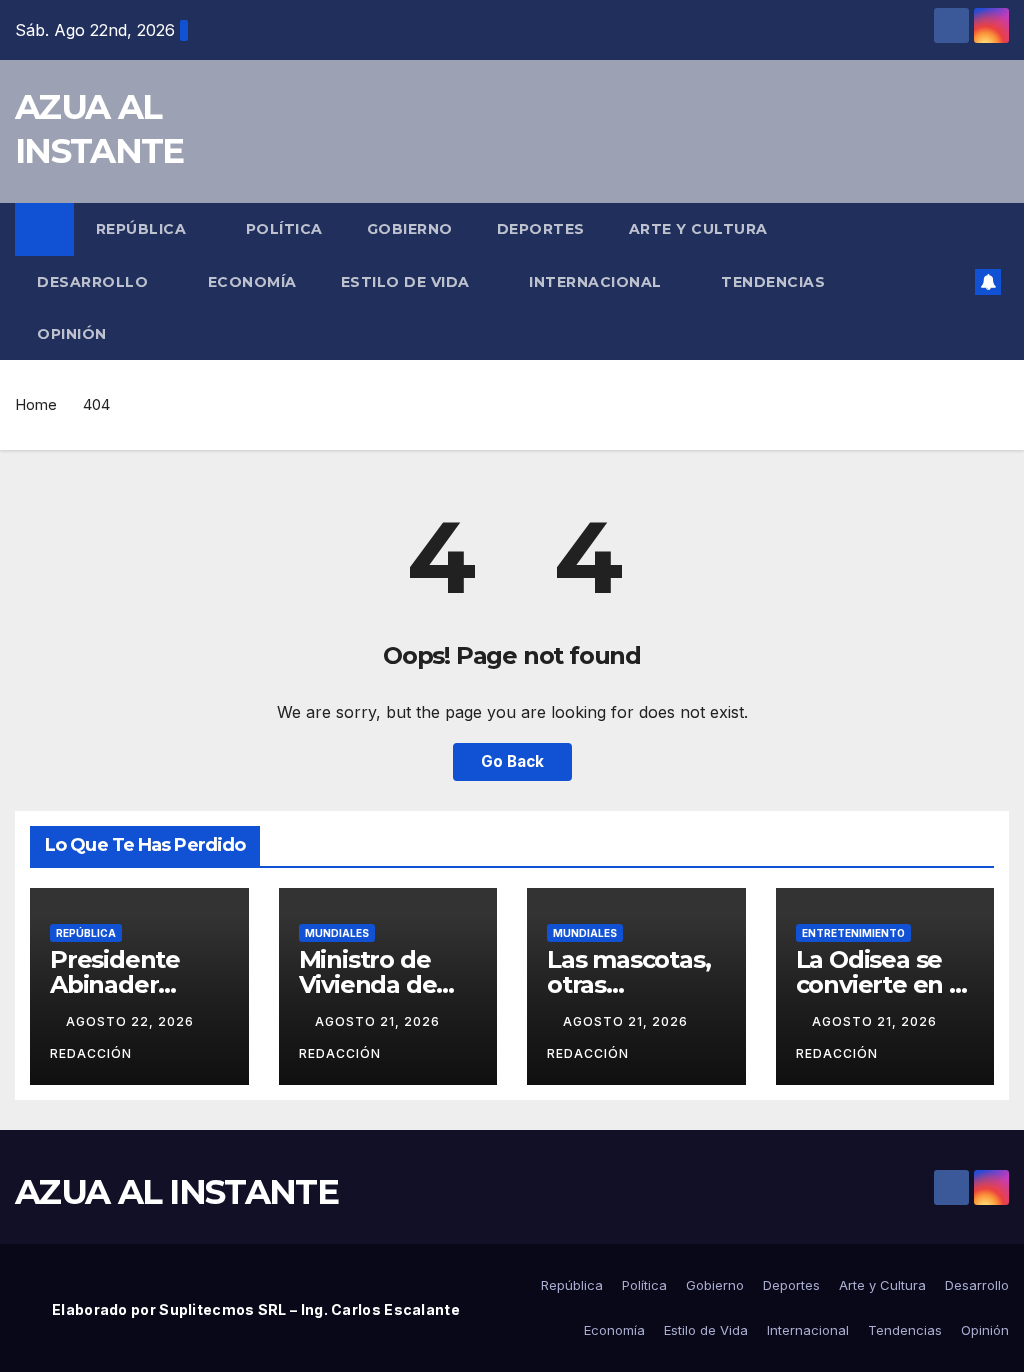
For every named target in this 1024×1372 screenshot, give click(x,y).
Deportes (541, 229)
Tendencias (775, 282)
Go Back (512, 761)
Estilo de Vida (408, 282)
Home (36, 404)
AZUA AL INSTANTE (176, 1192)
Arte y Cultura (701, 229)
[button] (954, 282)
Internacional (597, 282)
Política (284, 229)
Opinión (72, 334)
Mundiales (337, 933)
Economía (252, 282)
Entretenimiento (853, 933)
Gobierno (410, 229)
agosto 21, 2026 (379, 1021)
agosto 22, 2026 (132, 1021)
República (143, 229)
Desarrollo (95, 282)
